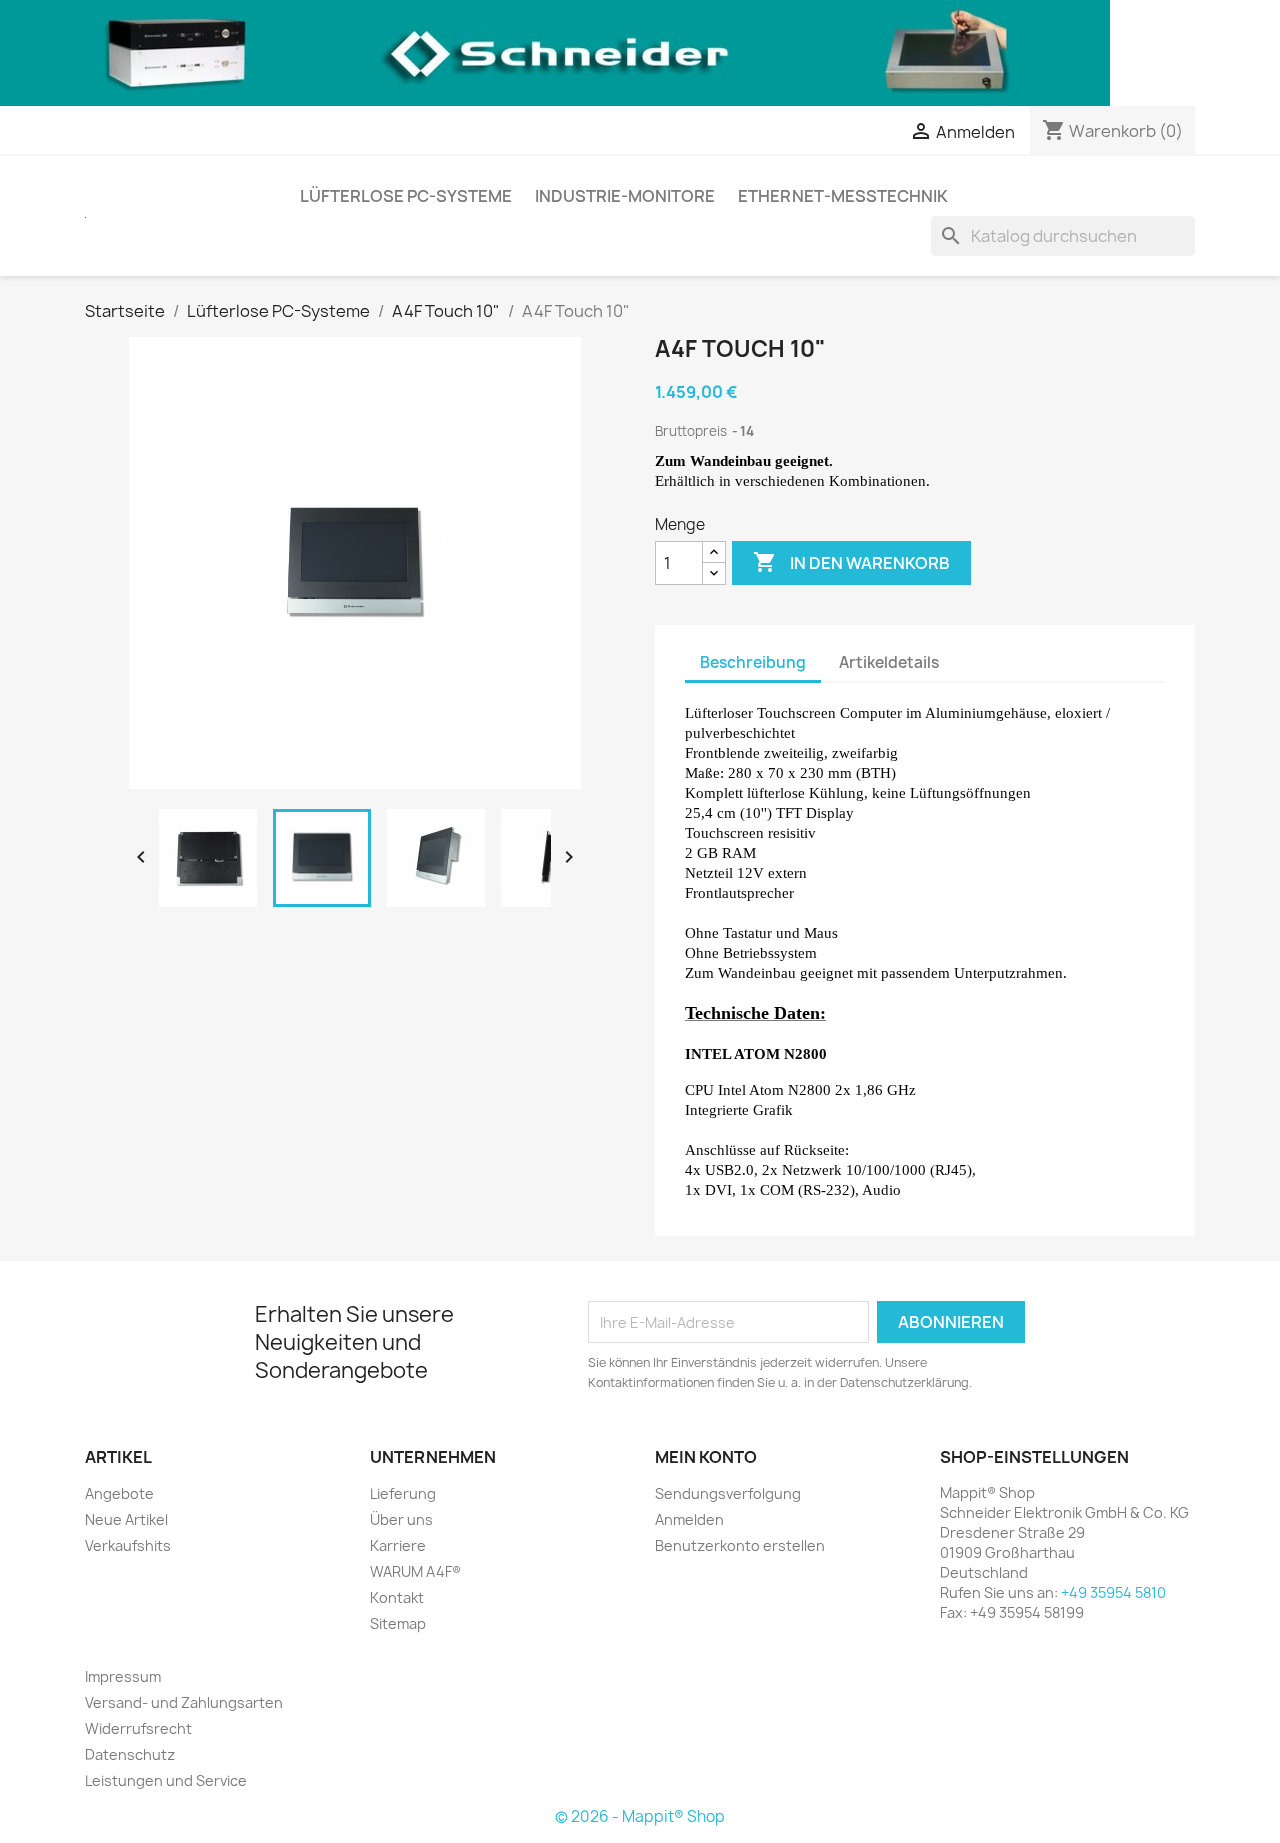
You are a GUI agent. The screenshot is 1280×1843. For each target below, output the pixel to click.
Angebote (119, 1493)
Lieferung (403, 1493)
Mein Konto (706, 1457)
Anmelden (689, 1519)
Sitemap (398, 1623)
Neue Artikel (126, 1519)
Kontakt (397, 1597)
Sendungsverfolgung (728, 1493)
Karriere (398, 1545)
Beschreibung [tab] (753, 662)
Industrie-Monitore (625, 196)
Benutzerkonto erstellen (740, 1545)
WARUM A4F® (415, 1571)
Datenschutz (130, 1754)
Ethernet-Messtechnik (843, 196)
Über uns (401, 1519)
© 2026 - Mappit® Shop (640, 1816)
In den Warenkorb (851, 562)
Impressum (123, 1676)
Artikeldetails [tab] (889, 662)
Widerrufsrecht (138, 1728)
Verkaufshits (128, 1545)
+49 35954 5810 (1113, 1592)
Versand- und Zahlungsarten (184, 1702)
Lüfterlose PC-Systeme (406, 196)
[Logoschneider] (555, 52)
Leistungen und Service (166, 1780)
